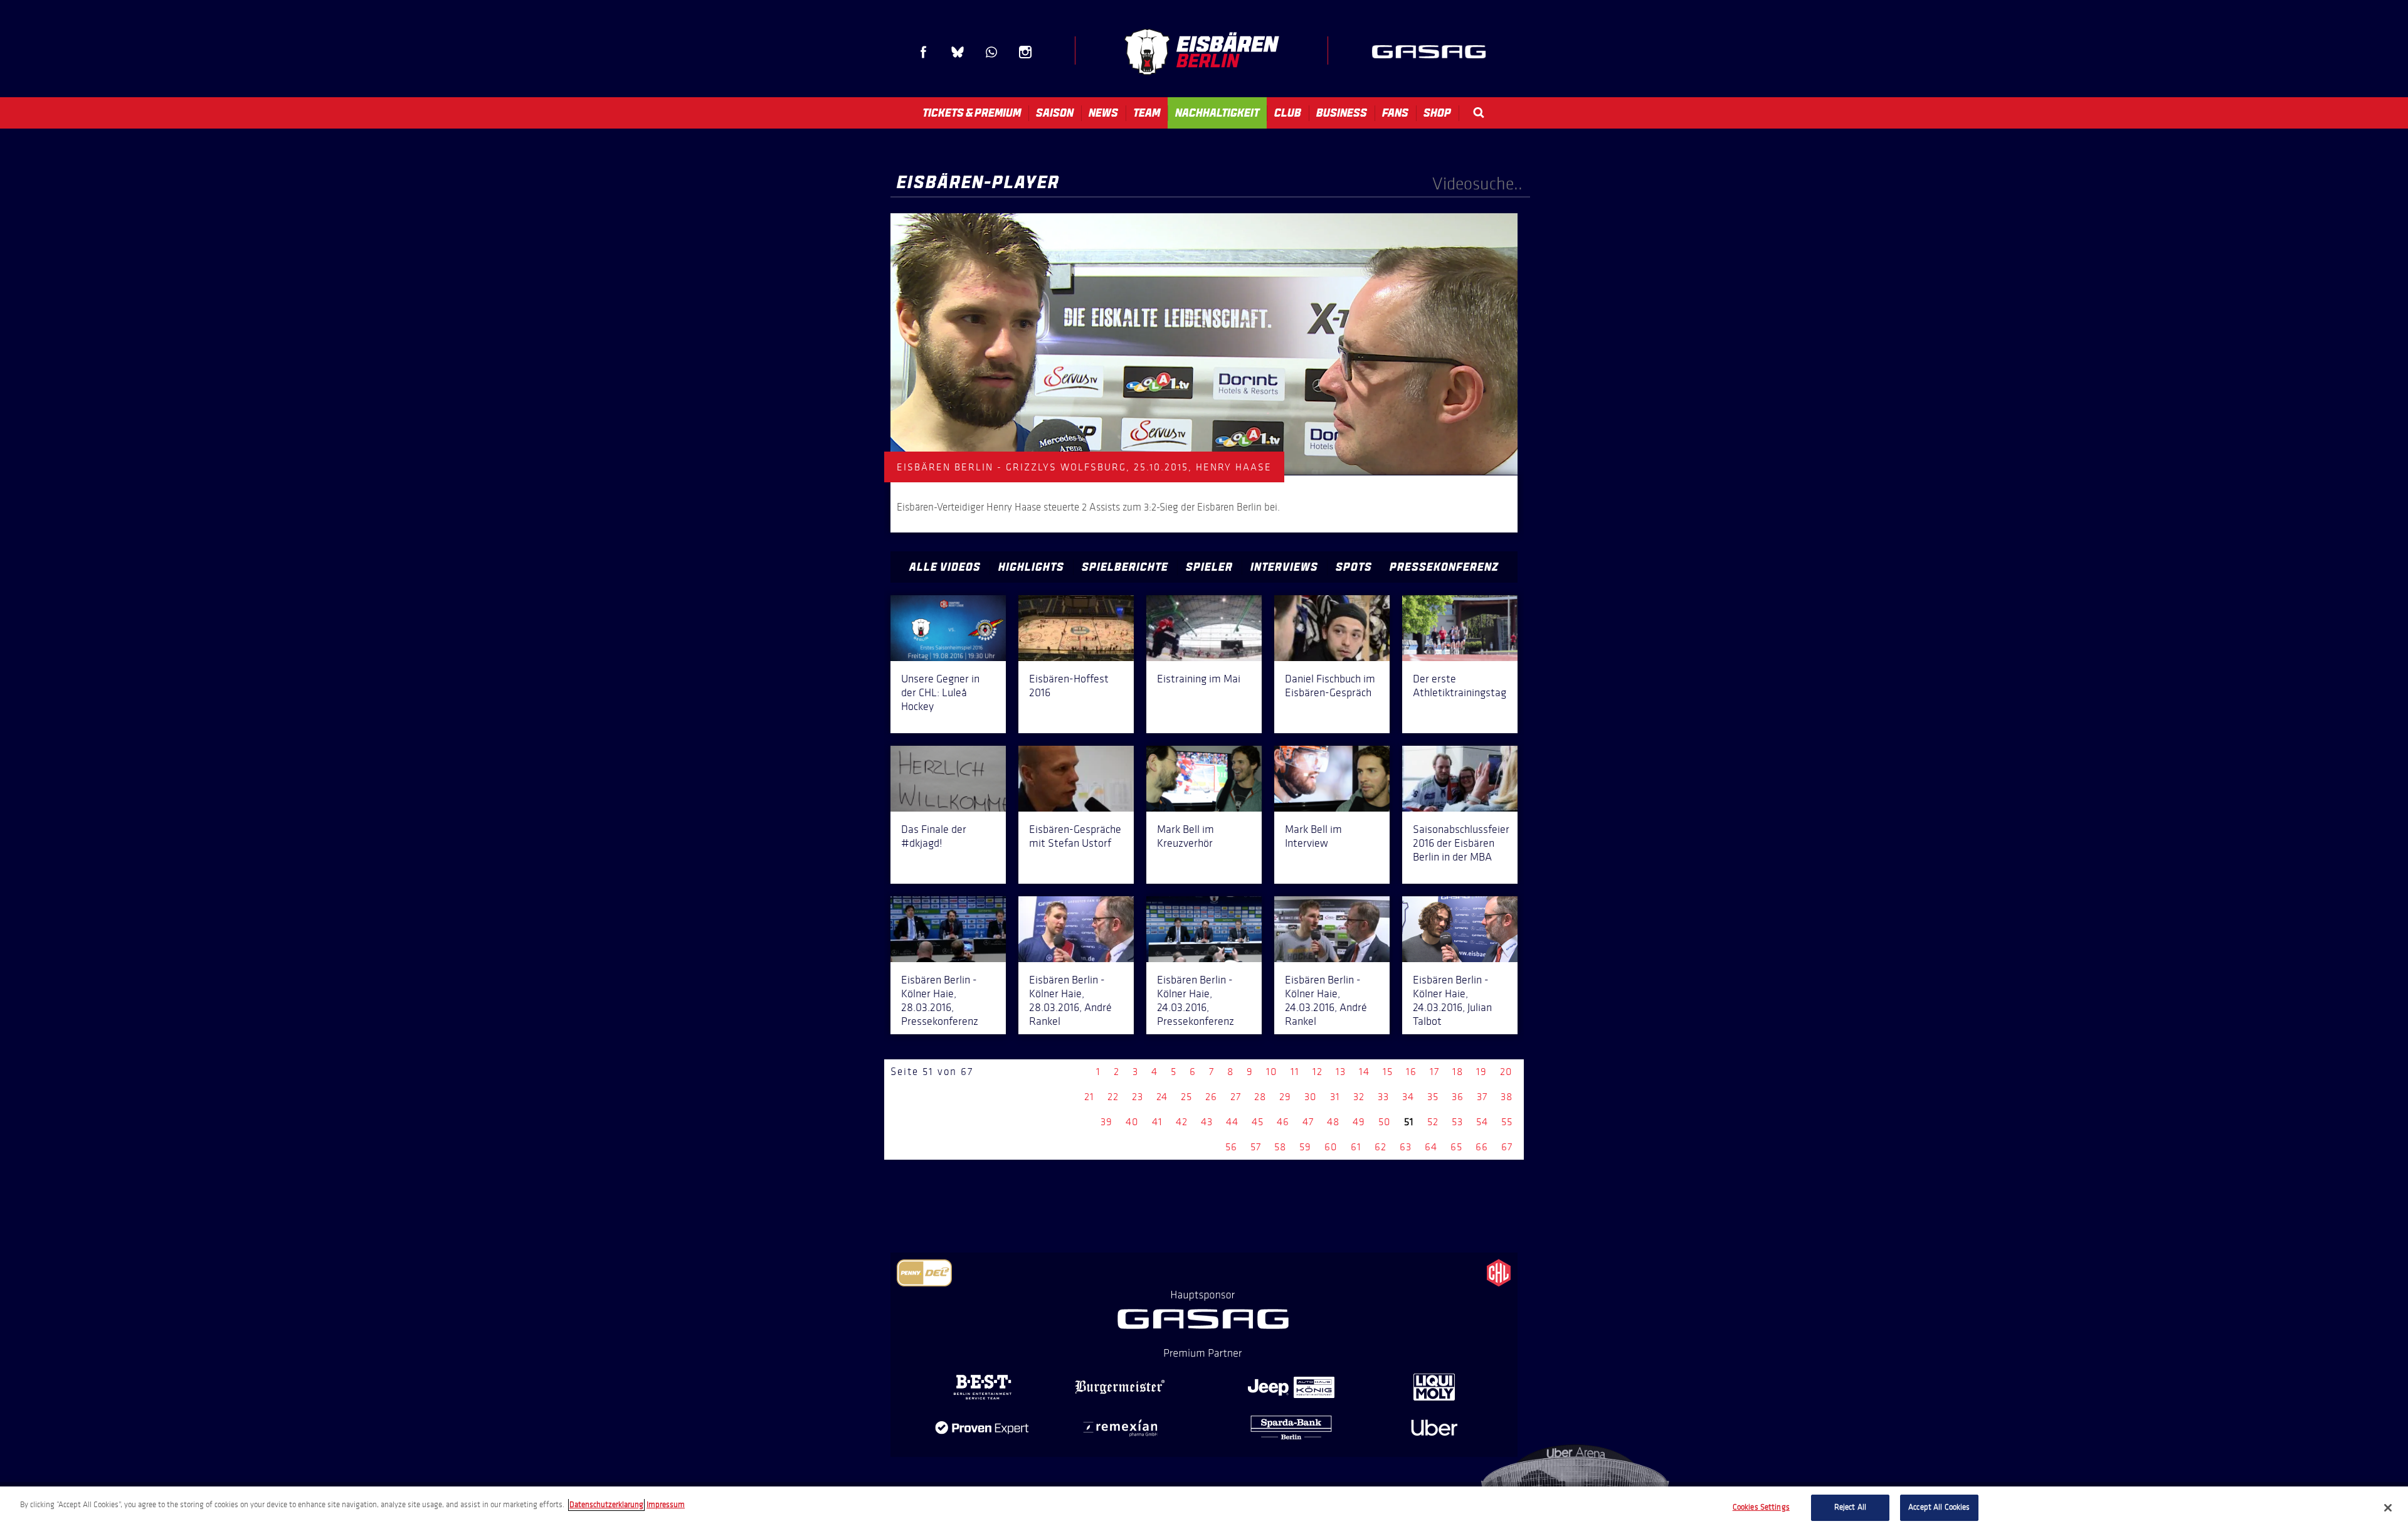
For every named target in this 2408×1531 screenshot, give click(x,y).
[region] (1204, 1509)
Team (1147, 113)
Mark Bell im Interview (1313, 836)
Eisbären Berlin (1201, 52)
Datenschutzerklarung (606, 1505)
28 (1260, 1097)
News (1103, 113)
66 (1482, 1147)
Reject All (1850, 1507)
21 (1089, 1097)
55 (1507, 1122)
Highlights (1031, 567)
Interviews (1284, 567)
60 (1331, 1147)
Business (1342, 113)
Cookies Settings (1761, 1507)
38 (1507, 1097)
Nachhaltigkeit (1217, 113)
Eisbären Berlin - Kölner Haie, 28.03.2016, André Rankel (1070, 1000)
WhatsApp (991, 52)
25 (1186, 1097)
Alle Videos (945, 567)
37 (1482, 1097)
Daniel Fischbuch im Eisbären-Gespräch (1330, 686)
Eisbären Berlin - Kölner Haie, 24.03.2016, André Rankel (1326, 1000)
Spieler (1209, 567)
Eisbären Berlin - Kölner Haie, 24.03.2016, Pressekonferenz (1196, 1000)
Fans (1395, 113)
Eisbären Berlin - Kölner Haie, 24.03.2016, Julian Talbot (1452, 1000)
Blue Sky (958, 52)
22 (1113, 1097)
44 (1232, 1122)
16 (1411, 1072)
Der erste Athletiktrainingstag (1460, 686)
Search (1479, 113)
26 (1211, 1097)
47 (1308, 1122)
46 (1283, 1122)
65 (1456, 1147)
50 (1385, 1122)
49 (1359, 1122)
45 (1258, 1122)
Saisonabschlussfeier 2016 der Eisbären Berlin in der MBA (1461, 843)
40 (1132, 1122)
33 (1383, 1097)
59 (1305, 1147)
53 (1457, 1122)
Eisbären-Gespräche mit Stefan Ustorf (1075, 836)
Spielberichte (1125, 567)
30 (1311, 1097)
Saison (1055, 113)
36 (1458, 1097)
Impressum (666, 1505)
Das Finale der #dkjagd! (934, 836)
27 (1236, 1097)
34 (1408, 1097)
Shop (1437, 113)
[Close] (2388, 1508)
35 (1433, 1097)
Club (1288, 113)
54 (1482, 1122)
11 (1295, 1072)
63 (1406, 1147)
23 (1138, 1097)
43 (1207, 1122)
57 (1256, 1147)
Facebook (924, 52)
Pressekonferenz (1444, 567)
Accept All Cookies (1939, 1507)
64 (1431, 1147)
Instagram (1025, 52)
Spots (1354, 567)
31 (1335, 1097)
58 (1280, 1147)
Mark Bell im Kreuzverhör (1186, 836)
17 (1434, 1072)
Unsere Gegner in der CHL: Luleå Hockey (940, 692)
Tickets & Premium (972, 113)
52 (1433, 1122)
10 (1272, 1072)
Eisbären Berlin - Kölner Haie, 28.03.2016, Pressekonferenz (940, 1000)
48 (1333, 1122)
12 (1318, 1072)
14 (1364, 1072)
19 (1481, 1072)
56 (1231, 1147)
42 (1182, 1122)
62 (1381, 1147)
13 (1341, 1072)
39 (1106, 1122)
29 (1285, 1097)
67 (1507, 1147)
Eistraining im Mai (1199, 679)
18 (1458, 1072)
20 (1506, 1072)
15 (1388, 1072)
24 (1162, 1097)
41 (1157, 1122)
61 (1356, 1147)
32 (1359, 1097)
